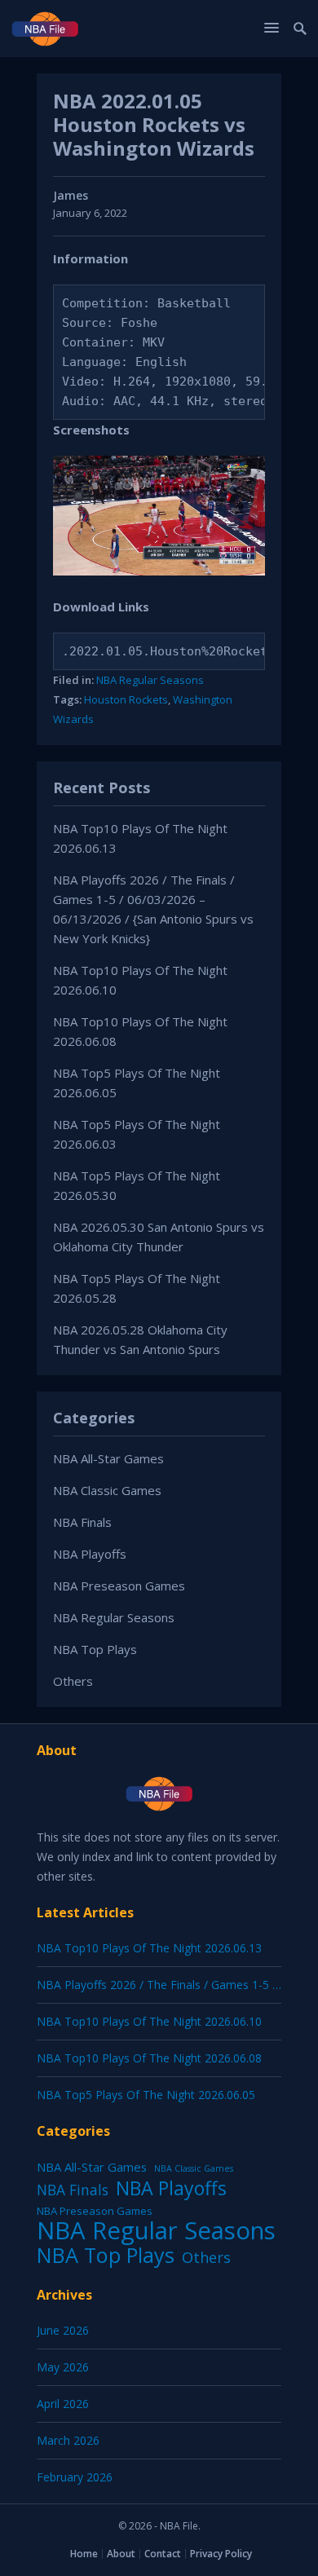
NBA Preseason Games (119, 1586)
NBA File (179, 2526)
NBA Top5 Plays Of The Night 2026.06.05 (146, 2095)
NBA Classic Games (107, 1490)
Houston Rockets (126, 699)
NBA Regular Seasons (150, 680)
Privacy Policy (221, 2554)
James (71, 195)
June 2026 (63, 2330)
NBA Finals (82, 1522)
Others (73, 1681)
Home (84, 2554)
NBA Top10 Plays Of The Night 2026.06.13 (149, 1948)
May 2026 (63, 2367)
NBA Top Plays (95, 1649)
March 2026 (68, 2440)
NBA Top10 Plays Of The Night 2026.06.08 (149, 2058)
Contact (163, 2554)
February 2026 (75, 2477)
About (121, 2554)
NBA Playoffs (90, 1554)
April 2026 (63, 2404)
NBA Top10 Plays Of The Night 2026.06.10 (149, 2021)
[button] (274, 27)
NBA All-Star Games (108, 1458)
